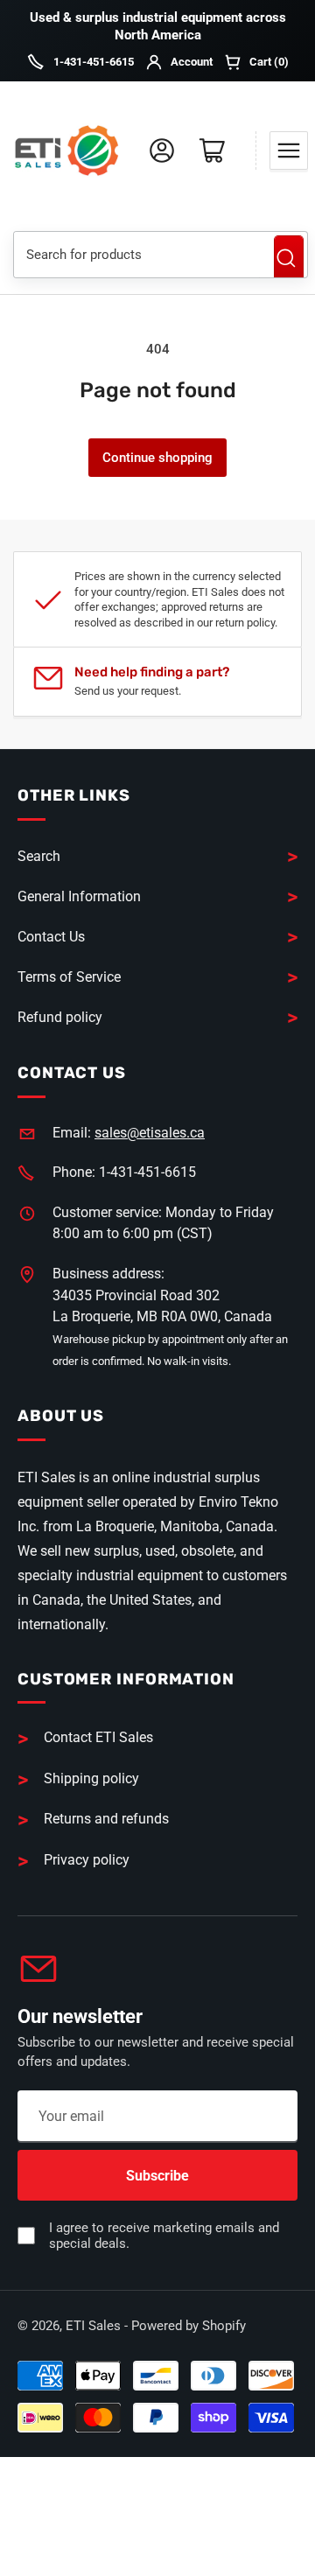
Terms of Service (69, 977)
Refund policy (60, 1017)
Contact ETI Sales (98, 1737)
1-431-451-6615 (94, 62)
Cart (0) (269, 62)
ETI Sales (93, 2326)
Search (289, 258)
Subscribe (157, 2176)
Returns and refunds (106, 1819)
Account (192, 62)
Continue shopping (157, 458)
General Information (79, 896)
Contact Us (51, 937)
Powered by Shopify (189, 2326)
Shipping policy (91, 1778)
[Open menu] (289, 150)
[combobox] (137, 255)
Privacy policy (87, 1860)
